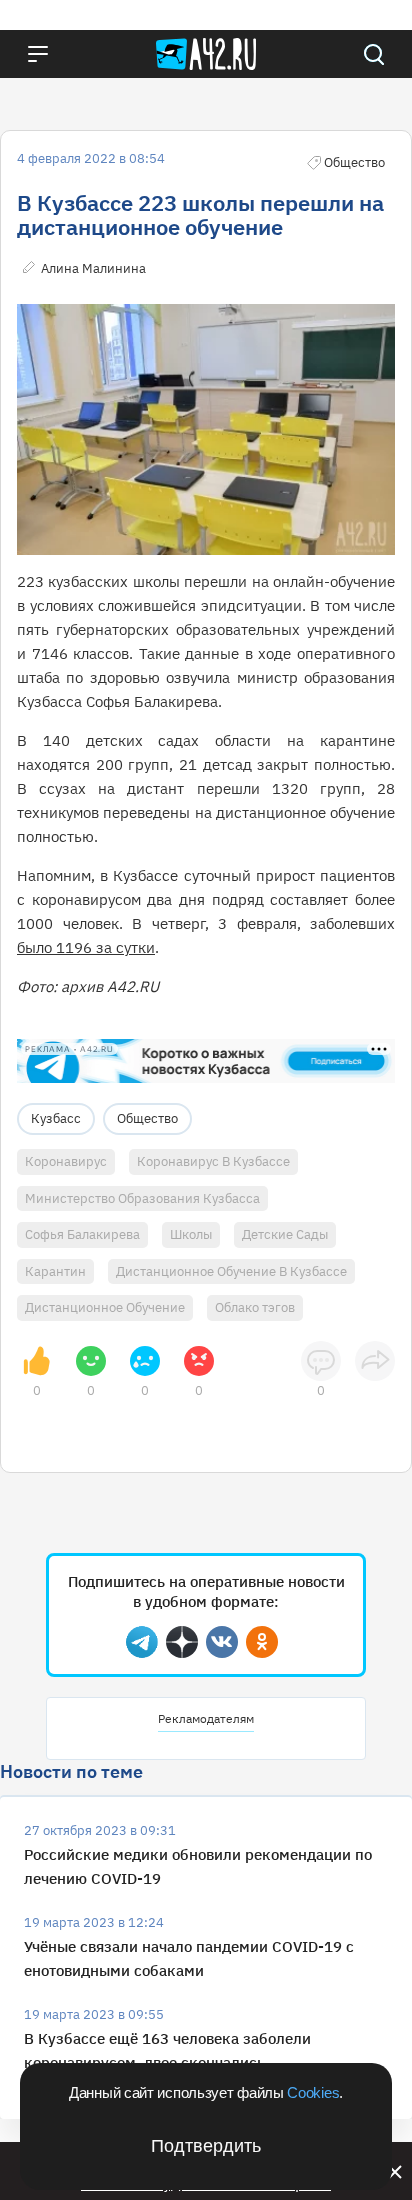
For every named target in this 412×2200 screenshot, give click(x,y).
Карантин (55, 1271)
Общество (147, 1118)
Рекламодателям (206, 1718)
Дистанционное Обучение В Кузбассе (231, 1271)
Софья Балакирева (82, 1234)
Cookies (313, 2092)
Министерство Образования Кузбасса (142, 1198)
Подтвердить (206, 2146)
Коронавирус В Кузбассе (213, 1161)
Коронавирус (66, 1161)
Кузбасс (56, 1118)
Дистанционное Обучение (105, 1307)
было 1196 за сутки (86, 947)
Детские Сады (285, 1234)
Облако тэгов (255, 1307)
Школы (191, 1234)
